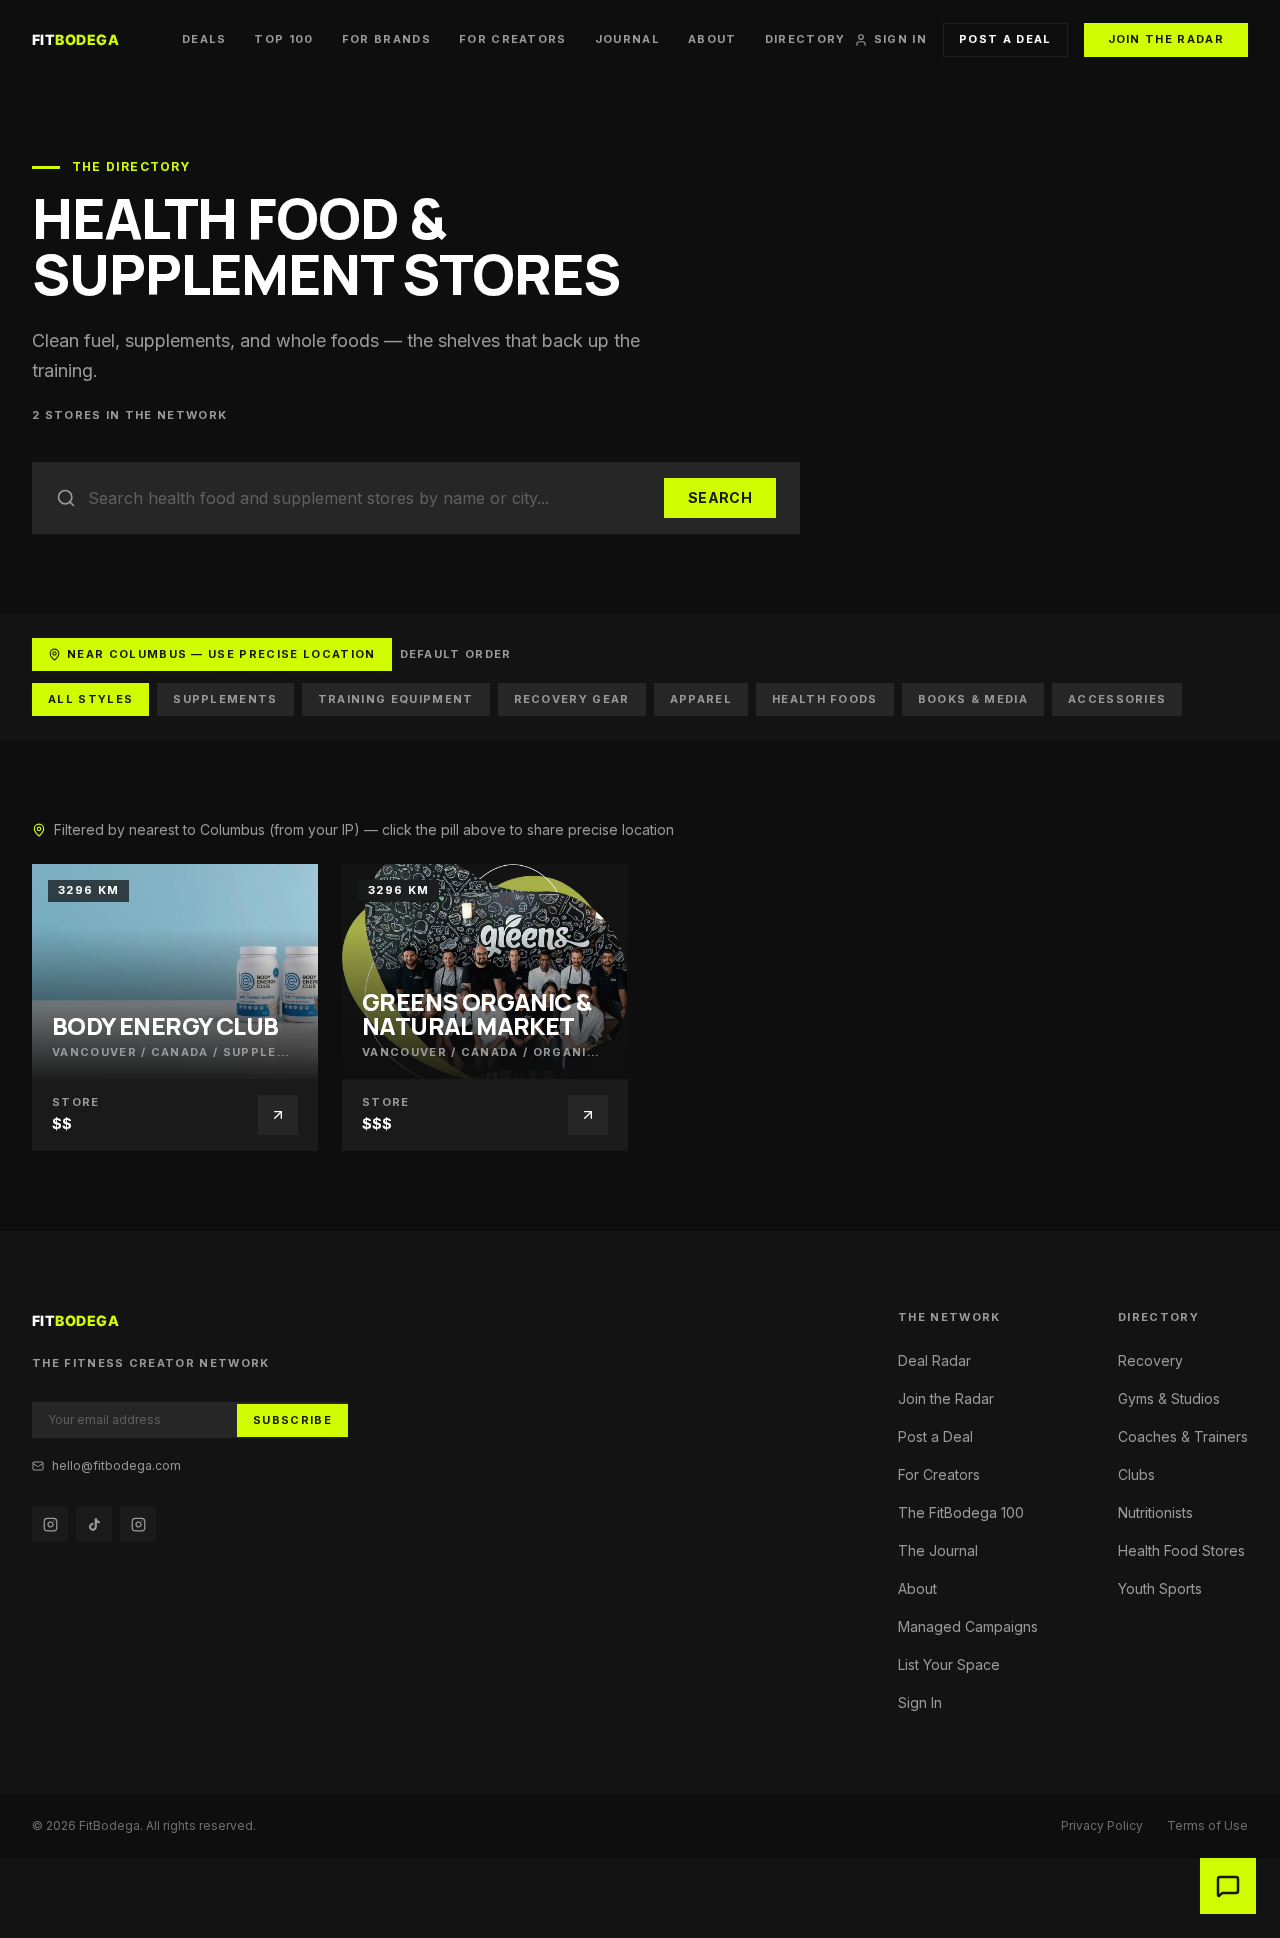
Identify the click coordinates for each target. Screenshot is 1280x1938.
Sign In (900, 39)
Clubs (1136, 1474)
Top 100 (283, 39)
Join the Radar (1166, 39)
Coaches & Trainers (1183, 1436)
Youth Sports (1160, 1588)
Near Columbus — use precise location (221, 654)
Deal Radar (934, 1360)
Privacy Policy (1102, 1825)
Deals (204, 39)
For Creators (513, 39)
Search (720, 497)
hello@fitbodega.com (116, 1465)
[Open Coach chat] (1228, 1886)
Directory (805, 39)
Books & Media (973, 699)
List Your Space (949, 1664)
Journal (627, 39)
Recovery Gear (572, 699)
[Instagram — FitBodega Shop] (50, 1524)
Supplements (225, 699)
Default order (456, 654)
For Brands (386, 39)
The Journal (938, 1550)
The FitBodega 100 (961, 1512)
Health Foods (825, 699)
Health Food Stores (1181, 1550)
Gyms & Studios (1169, 1398)
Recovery (1150, 1360)
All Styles (90, 699)
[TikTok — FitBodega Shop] (94, 1524)
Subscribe (292, 1420)
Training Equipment (396, 699)
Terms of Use (1207, 1825)
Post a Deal (1005, 39)
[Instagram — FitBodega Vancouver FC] (138, 1524)
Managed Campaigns (968, 1626)
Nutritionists (1155, 1512)
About (712, 39)
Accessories (1117, 699)
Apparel (701, 699)
